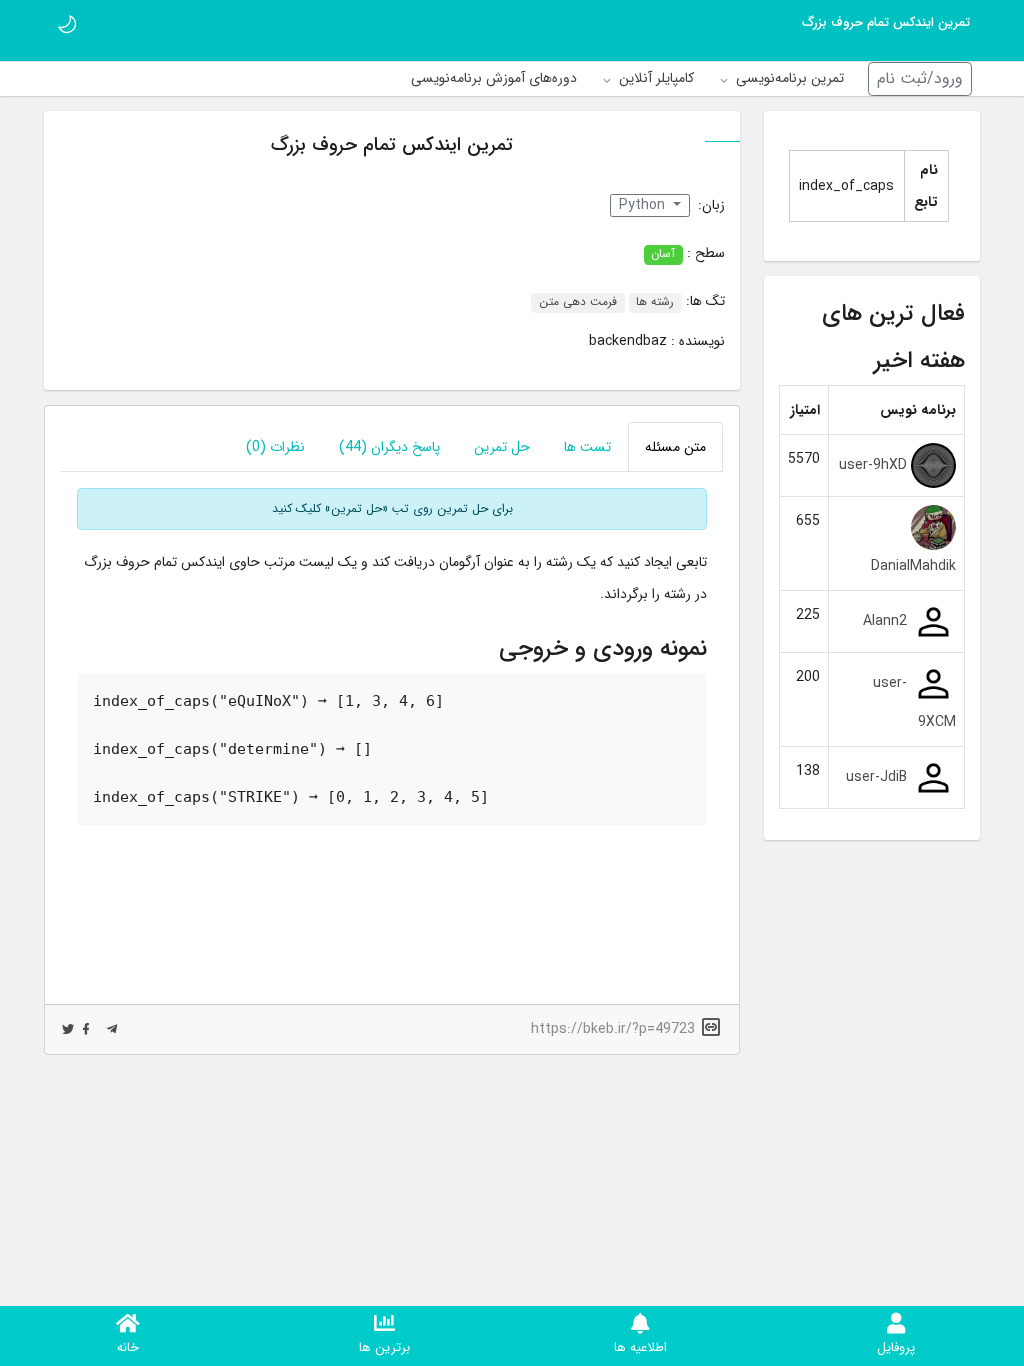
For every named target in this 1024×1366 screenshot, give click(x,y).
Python (644, 205)
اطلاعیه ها (640, 1347)
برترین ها (384, 1347)
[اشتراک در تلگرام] (112, 1029)
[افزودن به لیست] (65, 374)
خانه (128, 1347)
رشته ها (655, 303)
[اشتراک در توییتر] (68, 1029)
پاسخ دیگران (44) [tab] (389, 447)
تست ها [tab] (587, 447)
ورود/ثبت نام (920, 78)
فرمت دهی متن (578, 303)
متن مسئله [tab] (675, 447)
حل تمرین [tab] (502, 447)
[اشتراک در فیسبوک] (86, 1029)
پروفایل (896, 1347)
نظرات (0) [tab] (275, 447)
